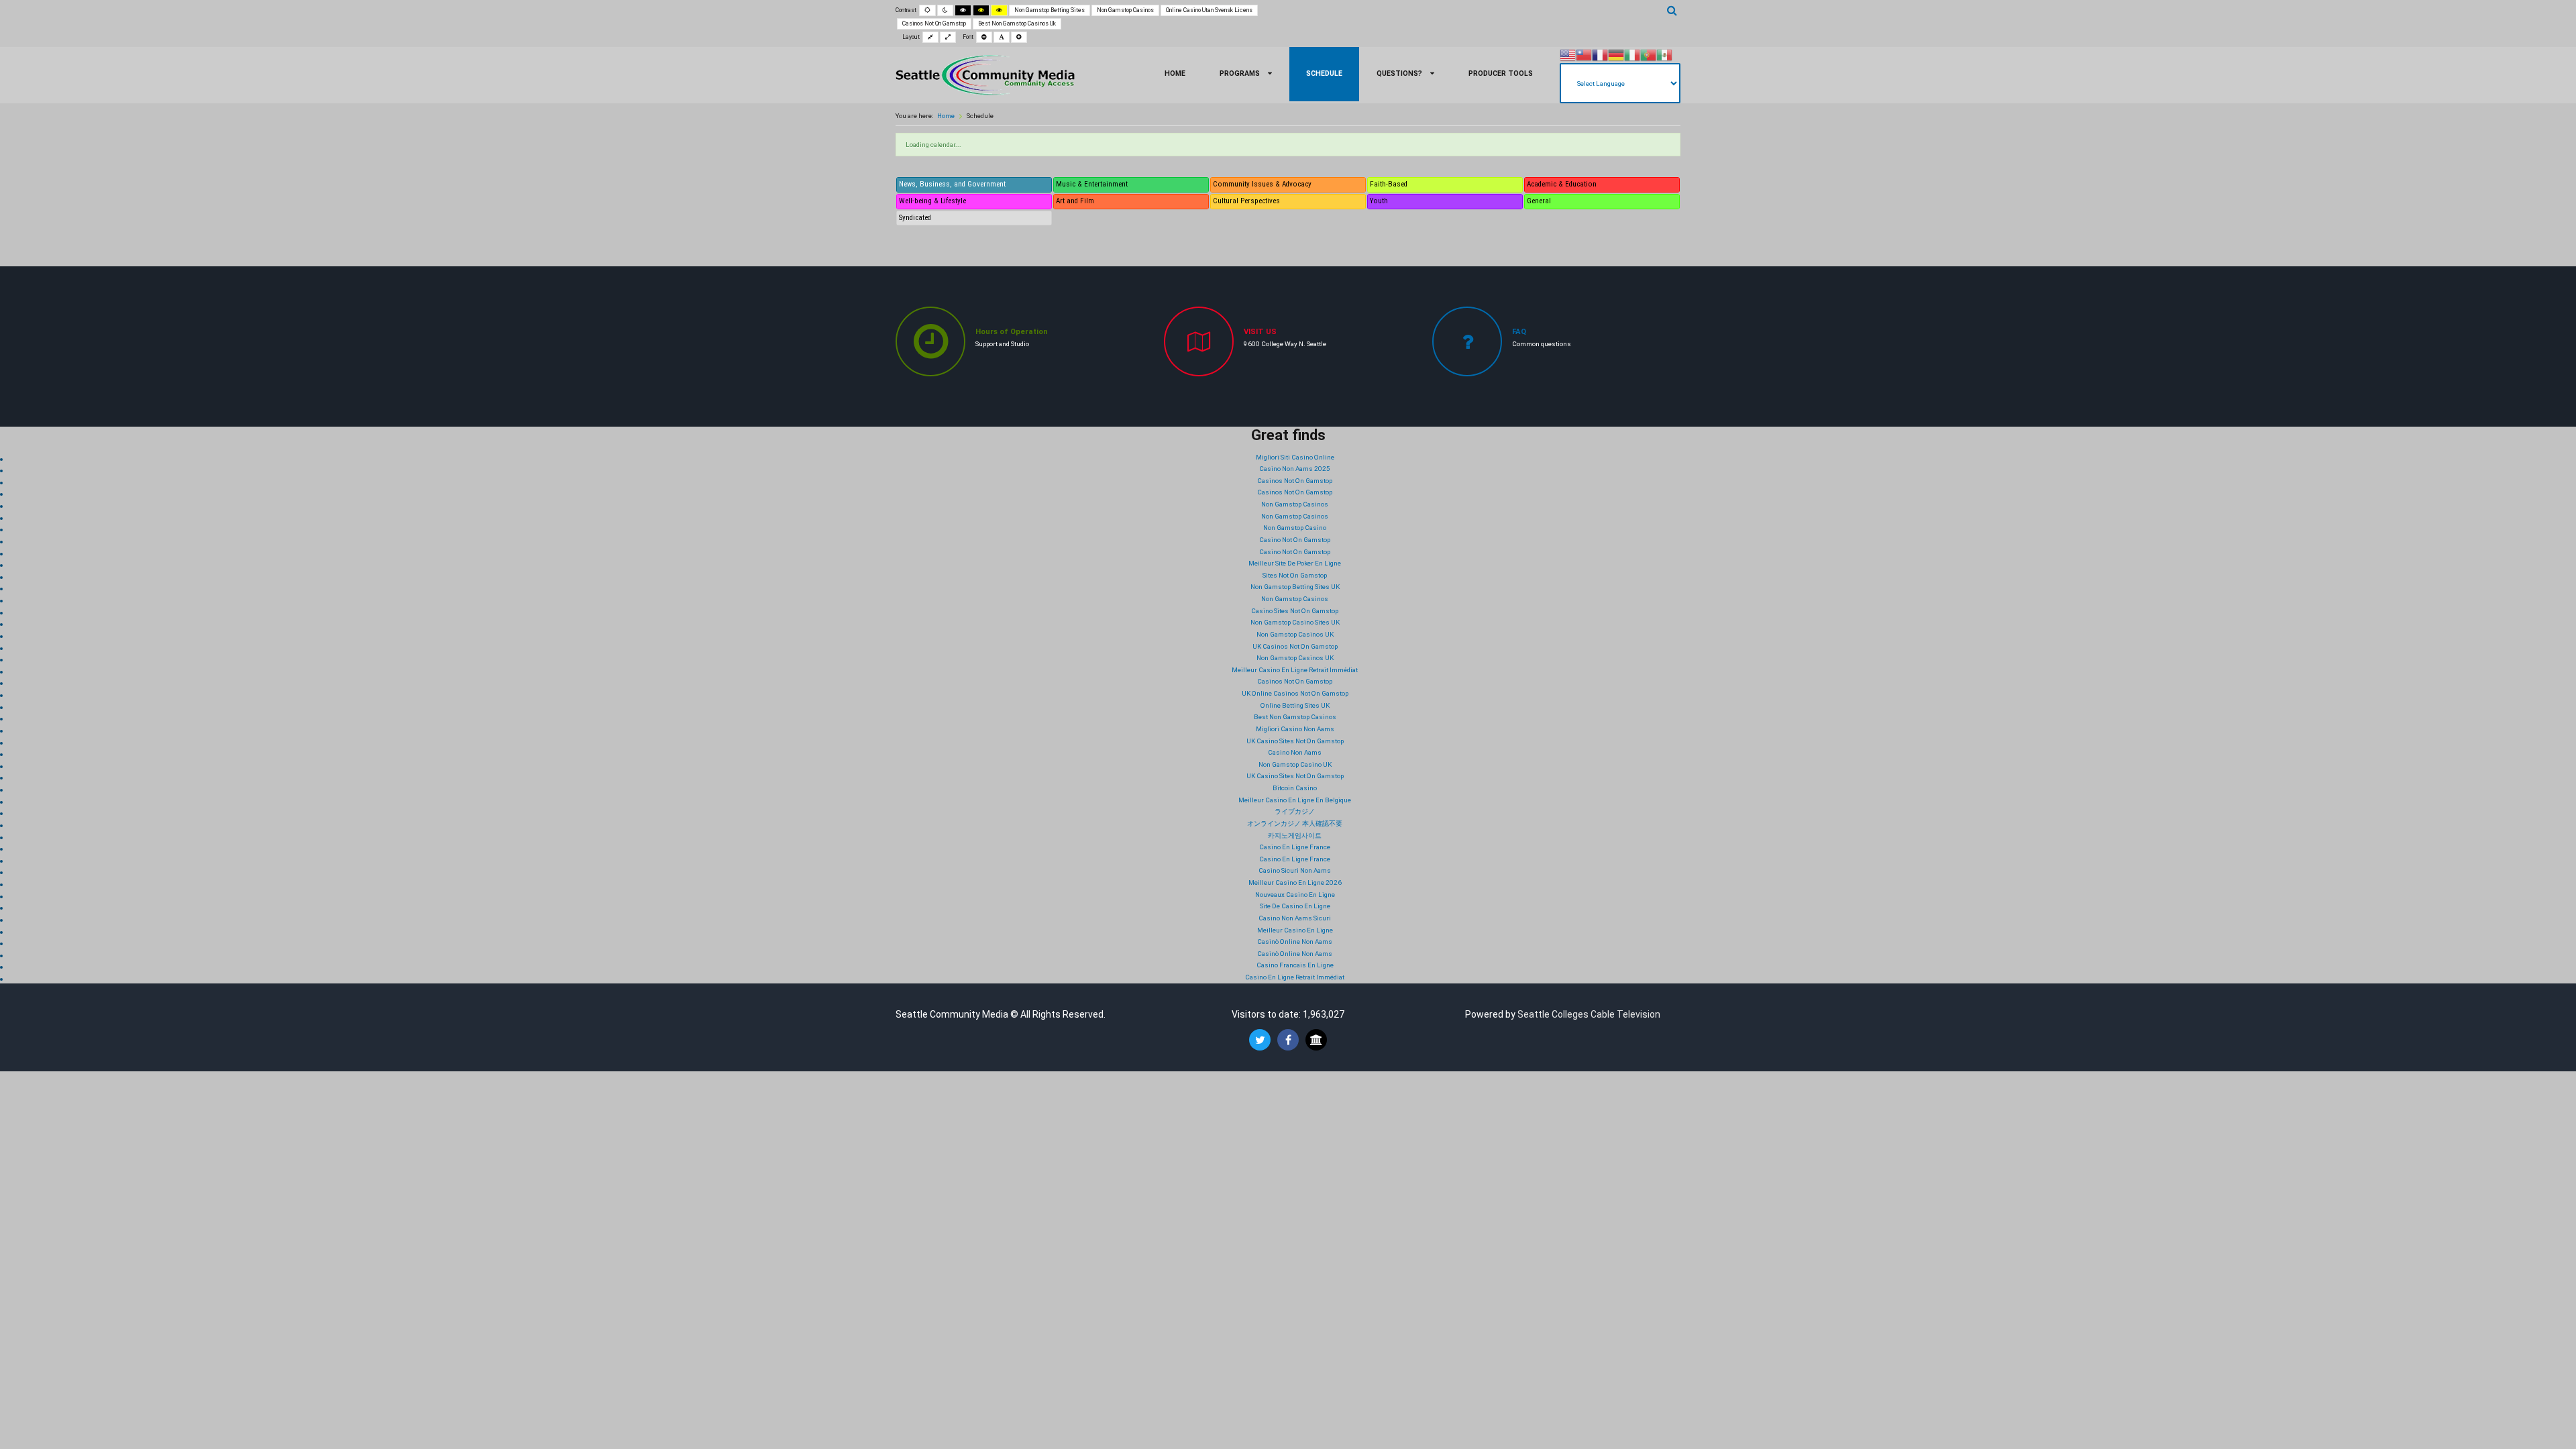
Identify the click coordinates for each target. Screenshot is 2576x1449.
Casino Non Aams (1295, 752)
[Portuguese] (1648, 55)
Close (1064, 1135)
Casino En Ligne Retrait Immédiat (1295, 977)
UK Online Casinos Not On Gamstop (1295, 693)
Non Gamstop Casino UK (1295, 764)
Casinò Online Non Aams (1295, 942)
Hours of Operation (1012, 332)
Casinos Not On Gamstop (934, 23)
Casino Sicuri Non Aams (1295, 870)
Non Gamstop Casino (1295, 528)
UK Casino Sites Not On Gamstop (1295, 741)
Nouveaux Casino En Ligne (1295, 895)
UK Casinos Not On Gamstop (1295, 646)
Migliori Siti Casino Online (1295, 457)
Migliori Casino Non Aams (1295, 729)
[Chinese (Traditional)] (1584, 55)
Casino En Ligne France (1295, 847)
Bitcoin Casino (1295, 788)
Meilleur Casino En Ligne (1295, 930)
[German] (1616, 55)
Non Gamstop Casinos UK (1295, 634)
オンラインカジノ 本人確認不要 (1295, 823)
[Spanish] (1664, 55)
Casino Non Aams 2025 (1295, 469)
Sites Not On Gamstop (1295, 575)
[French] (1600, 55)
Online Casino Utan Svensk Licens (1209, 10)
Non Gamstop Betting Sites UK (1295, 587)
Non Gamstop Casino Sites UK (1295, 622)
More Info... (1223, 1111)
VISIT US (1260, 332)
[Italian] (1632, 55)
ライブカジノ (1295, 811)
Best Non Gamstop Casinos (1295, 717)
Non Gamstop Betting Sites (1050, 10)
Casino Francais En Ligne (1295, 965)
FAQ (1519, 332)
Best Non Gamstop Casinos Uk (1017, 23)
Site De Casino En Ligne (1295, 906)
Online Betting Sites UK (1295, 705)
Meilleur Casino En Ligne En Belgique (1295, 800)
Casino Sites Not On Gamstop (1295, 611)
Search (1672, 10)
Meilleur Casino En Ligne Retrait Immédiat (1295, 670)
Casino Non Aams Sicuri (1295, 918)
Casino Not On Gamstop (1295, 540)
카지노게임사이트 (1295, 836)
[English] (1568, 55)
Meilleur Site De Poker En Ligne (1295, 563)
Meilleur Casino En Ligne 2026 (1295, 882)
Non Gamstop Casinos (1125, 10)
